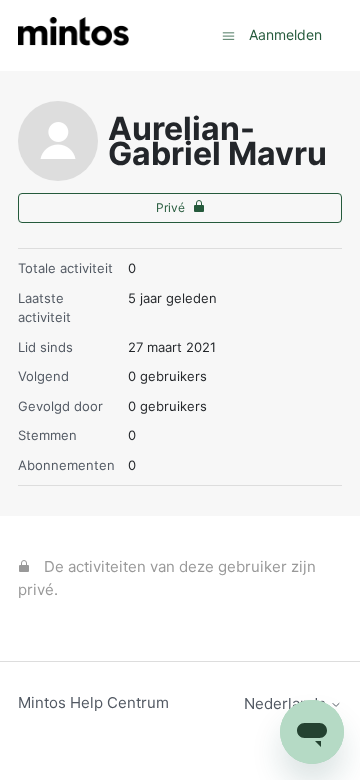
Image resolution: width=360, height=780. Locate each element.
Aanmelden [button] (285, 34)
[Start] (73, 35)
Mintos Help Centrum (93, 702)
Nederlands (287, 703)
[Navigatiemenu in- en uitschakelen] (228, 34)
